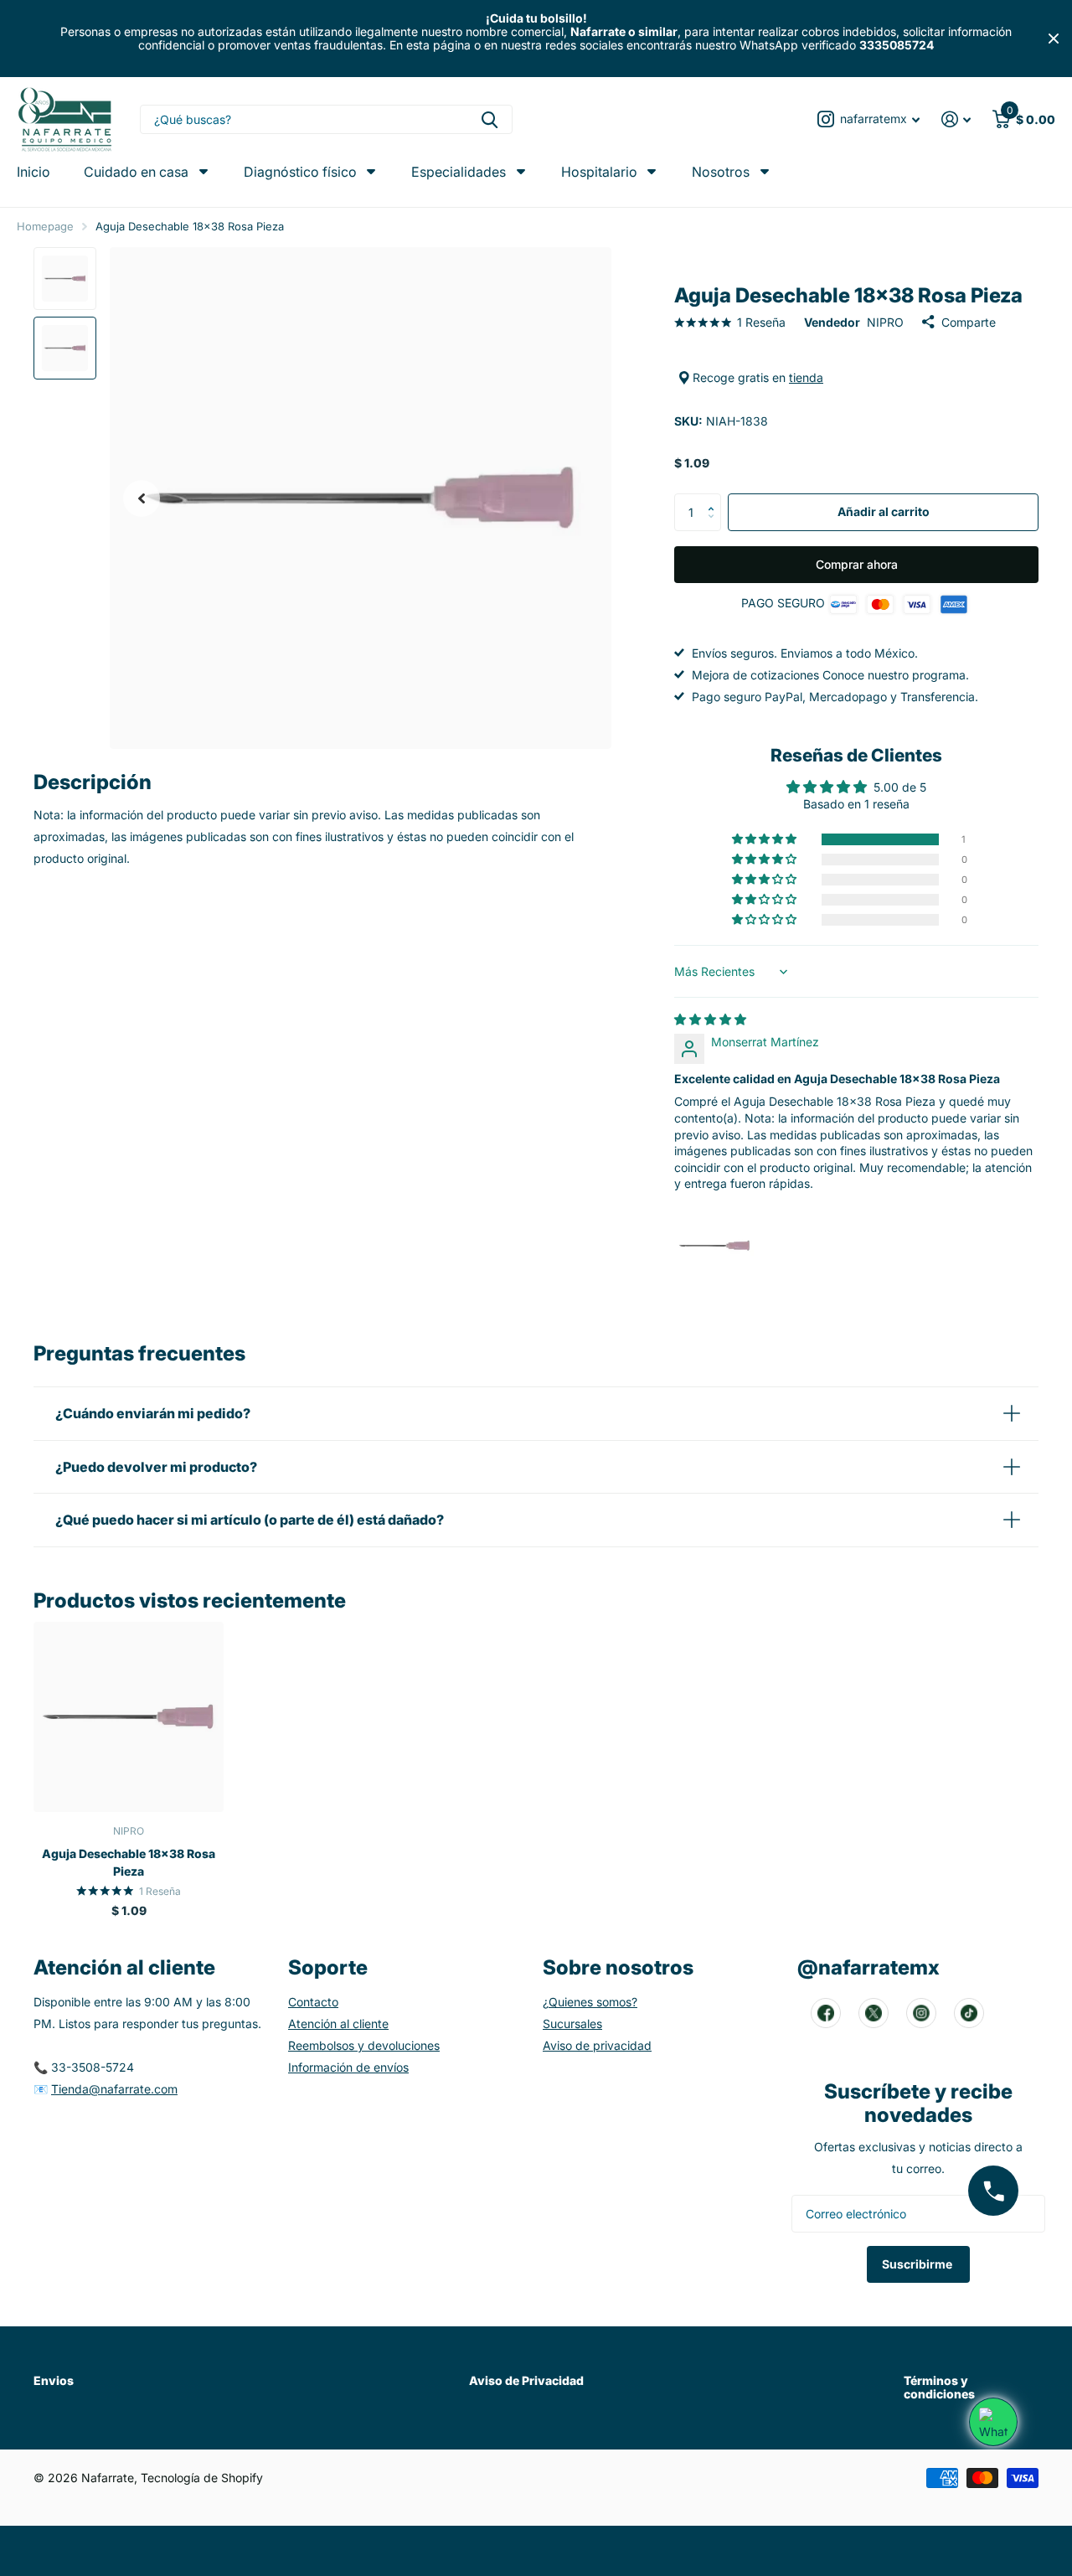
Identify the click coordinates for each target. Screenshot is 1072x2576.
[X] (874, 2013)
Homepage (45, 226)
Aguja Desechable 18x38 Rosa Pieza (129, 1862)
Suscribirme (918, 2264)
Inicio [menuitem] (33, 172)
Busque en (490, 119)
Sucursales (572, 2024)
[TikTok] (969, 2013)
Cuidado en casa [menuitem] (136, 172)
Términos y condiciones (939, 2387)
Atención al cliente (338, 2024)
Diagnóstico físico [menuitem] (300, 172)
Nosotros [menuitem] (721, 172)
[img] (710, 1019)
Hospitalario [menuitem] (599, 172)
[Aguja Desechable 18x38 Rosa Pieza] (129, 1717)
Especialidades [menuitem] (459, 172)
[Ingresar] (956, 119)
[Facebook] (826, 2013)
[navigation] (65, 279)
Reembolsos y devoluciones (364, 2045)
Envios (54, 2380)
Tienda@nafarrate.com (114, 2089)
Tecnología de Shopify (202, 2478)
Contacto (313, 2002)
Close (1054, 39)
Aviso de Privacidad (526, 2380)
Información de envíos (348, 2067)
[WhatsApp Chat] (993, 2422)
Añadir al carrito (884, 511)
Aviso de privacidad (597, 2045)
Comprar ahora (857, 564)
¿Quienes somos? (590, 2002)
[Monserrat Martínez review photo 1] (714, 1246)
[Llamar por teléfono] (993, 2191)
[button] (142, 498)
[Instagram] (921, 2013)
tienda (806, 377)
